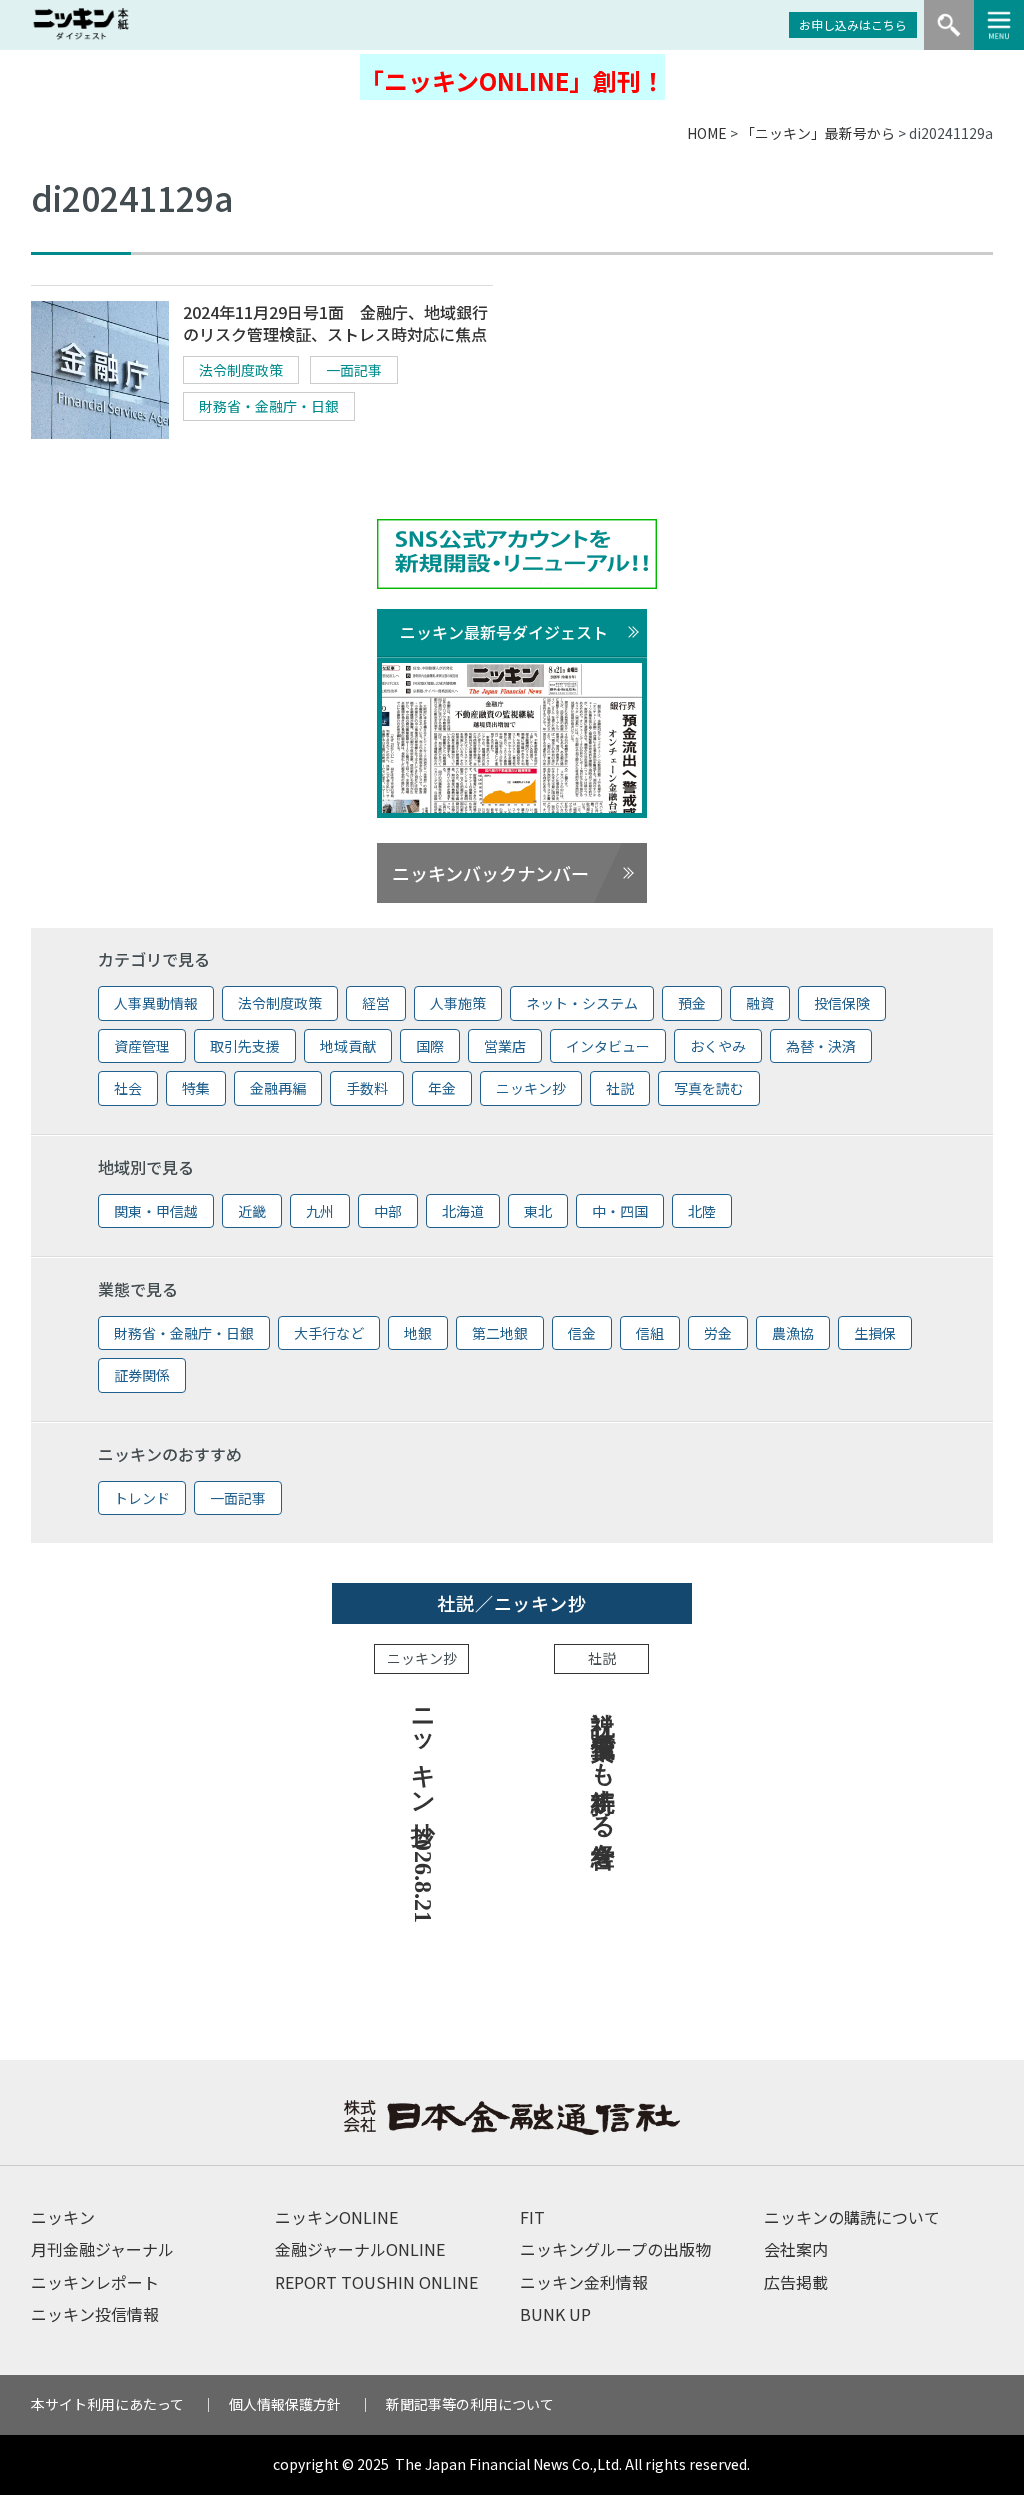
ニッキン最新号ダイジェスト (504, 632)
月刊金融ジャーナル (102, 2249)
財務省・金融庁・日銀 (269, 406)
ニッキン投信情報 (95, 2314)
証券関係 (142, 1375)
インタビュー (608, 1046)
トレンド (142, 1498)
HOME (707, 133)
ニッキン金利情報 (584, 2282)
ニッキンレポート (95, 2282)
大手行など (329, 1333)
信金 (582, 1333)
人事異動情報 (156, 1003)
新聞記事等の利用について (470, 2404)
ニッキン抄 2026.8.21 (423, 1808)
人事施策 (458, 1003)
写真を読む (709, 1088)
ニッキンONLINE (336, 2217)
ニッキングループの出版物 (615, 2249)
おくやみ (718, 1046)
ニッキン (63, 2217)
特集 (196, 1088)
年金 (442, 1088)
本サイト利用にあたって (107, 2404)
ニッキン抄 (531, 1088)
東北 (538, 1211)
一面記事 (354, 370)
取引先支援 (245, 1046)
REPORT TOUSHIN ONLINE (376, 2282)
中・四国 (620, 1211)
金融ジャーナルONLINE (360, 2249)
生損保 (875, 1333)
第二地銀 (500, 1333)
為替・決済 (821, 1046)
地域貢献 (348, 1046)
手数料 (367, 1088)
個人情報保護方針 (285, 2404)
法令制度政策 (241, 370)
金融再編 (278, 1088)
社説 (620, 1088)
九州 (320, 1211)
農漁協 (793, 1333)
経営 (376, 1003)
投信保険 (842, 1003)
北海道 (463, 1211)
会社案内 (796, 2249)
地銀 (418, 1333)
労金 (718, 1333)
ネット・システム (582, 1003)
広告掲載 (796, 2282)
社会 (128, 1088)
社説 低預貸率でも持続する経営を (603, 1773)
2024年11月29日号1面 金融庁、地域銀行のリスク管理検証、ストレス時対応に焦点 (335, 323)
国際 (430, 1046)
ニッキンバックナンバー (490, 873)
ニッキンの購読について (852, 2217)
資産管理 (142, 1046)
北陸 (702, 1211)
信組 (650, 1333)
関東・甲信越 (156, 1211)
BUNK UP (555, 2314)
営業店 (505, 1046)
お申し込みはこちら (853, 24)
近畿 (252, 1211)
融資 (760, 1003)
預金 (692, 1003)
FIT (532, 2217)
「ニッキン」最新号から (818, 133)
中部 (388, 1211)
